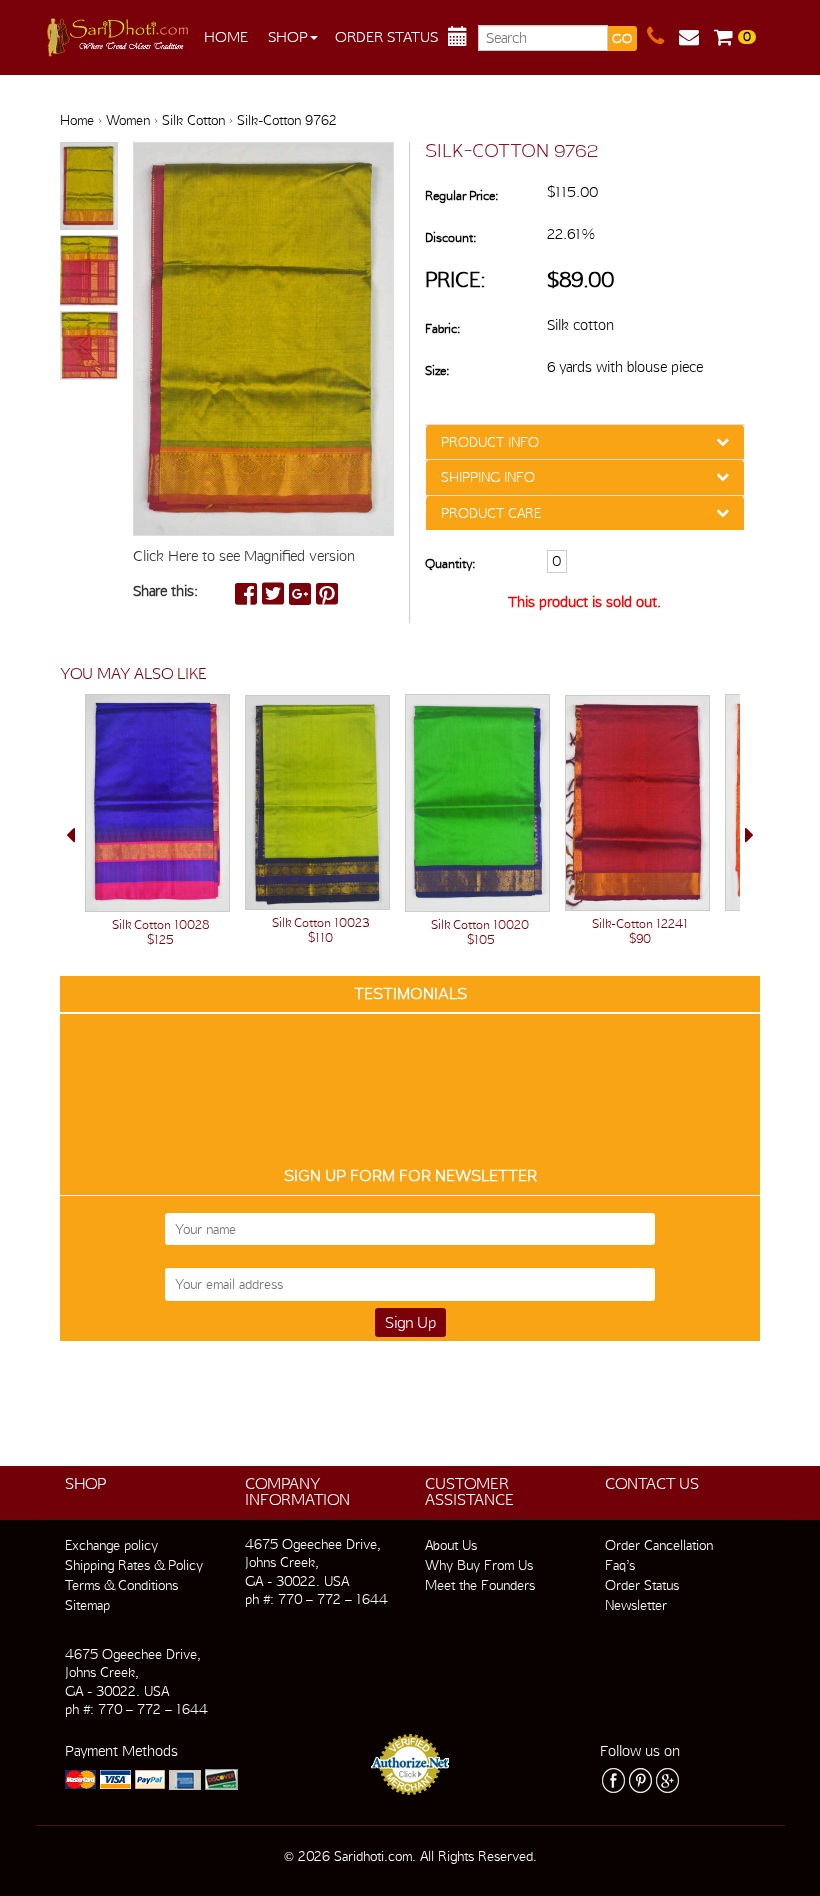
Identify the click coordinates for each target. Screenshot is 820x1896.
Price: (455, 279)
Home (226, 37)
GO (622, 38)
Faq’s (620, 1565)
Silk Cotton (193, 120)
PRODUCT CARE (491, 513)
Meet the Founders (480, 1585)
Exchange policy (111, 1545)
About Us (451, 1545)
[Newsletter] (696, 37)
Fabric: (442, 328)
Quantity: (450, 563)
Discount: (450, 237)
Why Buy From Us (479, 1565)
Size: (437, 370)
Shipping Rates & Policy (134, 1565)
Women (128, 120)
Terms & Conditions (121, 1585)
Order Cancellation (659, 1545)
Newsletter (636, 1605)
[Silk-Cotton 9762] (89, 187)
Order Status (386, 37)
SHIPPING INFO (488, 477)
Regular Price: (461, 195)
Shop (288, 37)
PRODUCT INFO (490, 442)
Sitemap (87, 1605)
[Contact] (663, 37)
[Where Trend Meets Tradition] (119, 32)
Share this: (165, 591)
